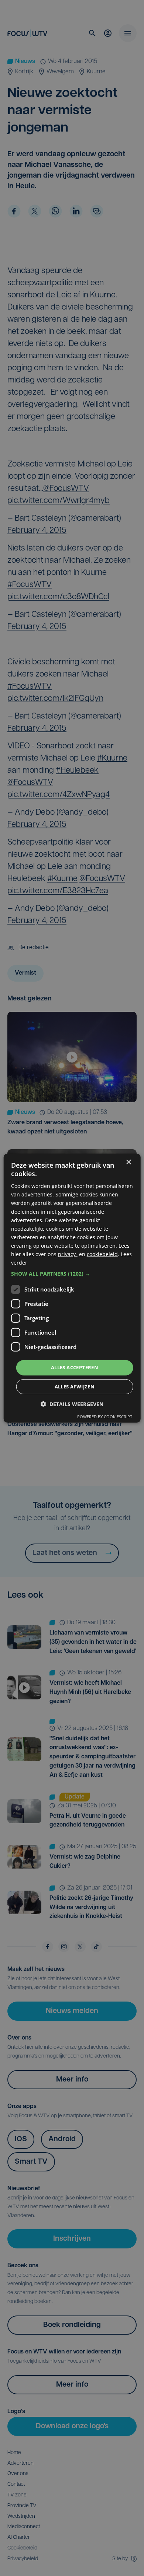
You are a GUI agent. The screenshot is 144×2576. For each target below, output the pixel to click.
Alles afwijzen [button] (75, 1387)
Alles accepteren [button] (75, 1367)
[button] (72, 1274)
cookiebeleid (102, 1254)
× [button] (128, 1162)
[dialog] (72, 1288)
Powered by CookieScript (105, 1417)
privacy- (68, 1254)
